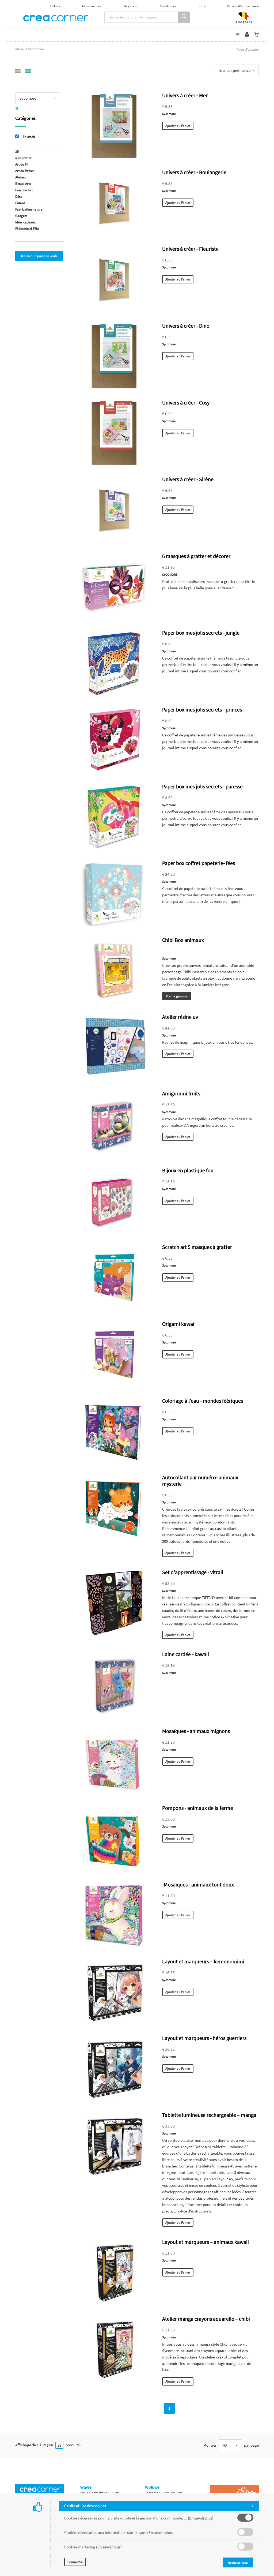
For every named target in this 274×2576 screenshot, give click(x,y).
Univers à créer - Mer (185, 95)
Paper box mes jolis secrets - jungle (201, 633)
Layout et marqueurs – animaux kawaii (205, 2242)
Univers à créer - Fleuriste (190, 249)
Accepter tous (238, 2562)
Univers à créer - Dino (186, 326)
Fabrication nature (29, 209)
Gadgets (21, 216)
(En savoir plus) (201, 2518)
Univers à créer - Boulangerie (194, 172)
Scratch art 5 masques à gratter (197, 1247)
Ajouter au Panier (178, 126)
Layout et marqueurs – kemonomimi (203, 1961)
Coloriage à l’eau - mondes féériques (203, 1401)
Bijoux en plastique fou (188, 1170)
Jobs (201, 6)
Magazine (130, 6)
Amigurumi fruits (181, 1093)
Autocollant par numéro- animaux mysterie (200, 1480)
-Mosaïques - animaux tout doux (198, 1884)
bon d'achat (24, 190)
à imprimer (23, 158)
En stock (29, 137)
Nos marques (92, 6)
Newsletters (168, 6)
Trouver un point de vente (39, 256)
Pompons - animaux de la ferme (198, 1808)
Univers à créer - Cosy (186, 402)
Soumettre (75, 2562)
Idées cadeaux (25, 222)
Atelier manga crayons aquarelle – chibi (206, 2319)
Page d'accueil (248, 49)
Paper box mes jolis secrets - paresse (202, 786)
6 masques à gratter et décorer (196, 556)
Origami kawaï (178, 1324)
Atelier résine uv (180, 1017)
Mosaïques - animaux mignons (196, 1731)
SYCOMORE (170, 574)
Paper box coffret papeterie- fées (199, 863)
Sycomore (169, 114)
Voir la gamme (177, 996)
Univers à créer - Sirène (188, 479)
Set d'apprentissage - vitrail (193, 1572)
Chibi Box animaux (183, 940)
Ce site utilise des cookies (85, 2506)
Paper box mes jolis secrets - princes (202, 709)
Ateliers (55, 6)
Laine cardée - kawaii (186, 1654)
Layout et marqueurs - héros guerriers (204, 2038)
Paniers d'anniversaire (243, 6)
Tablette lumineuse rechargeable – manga (209, 2115)
